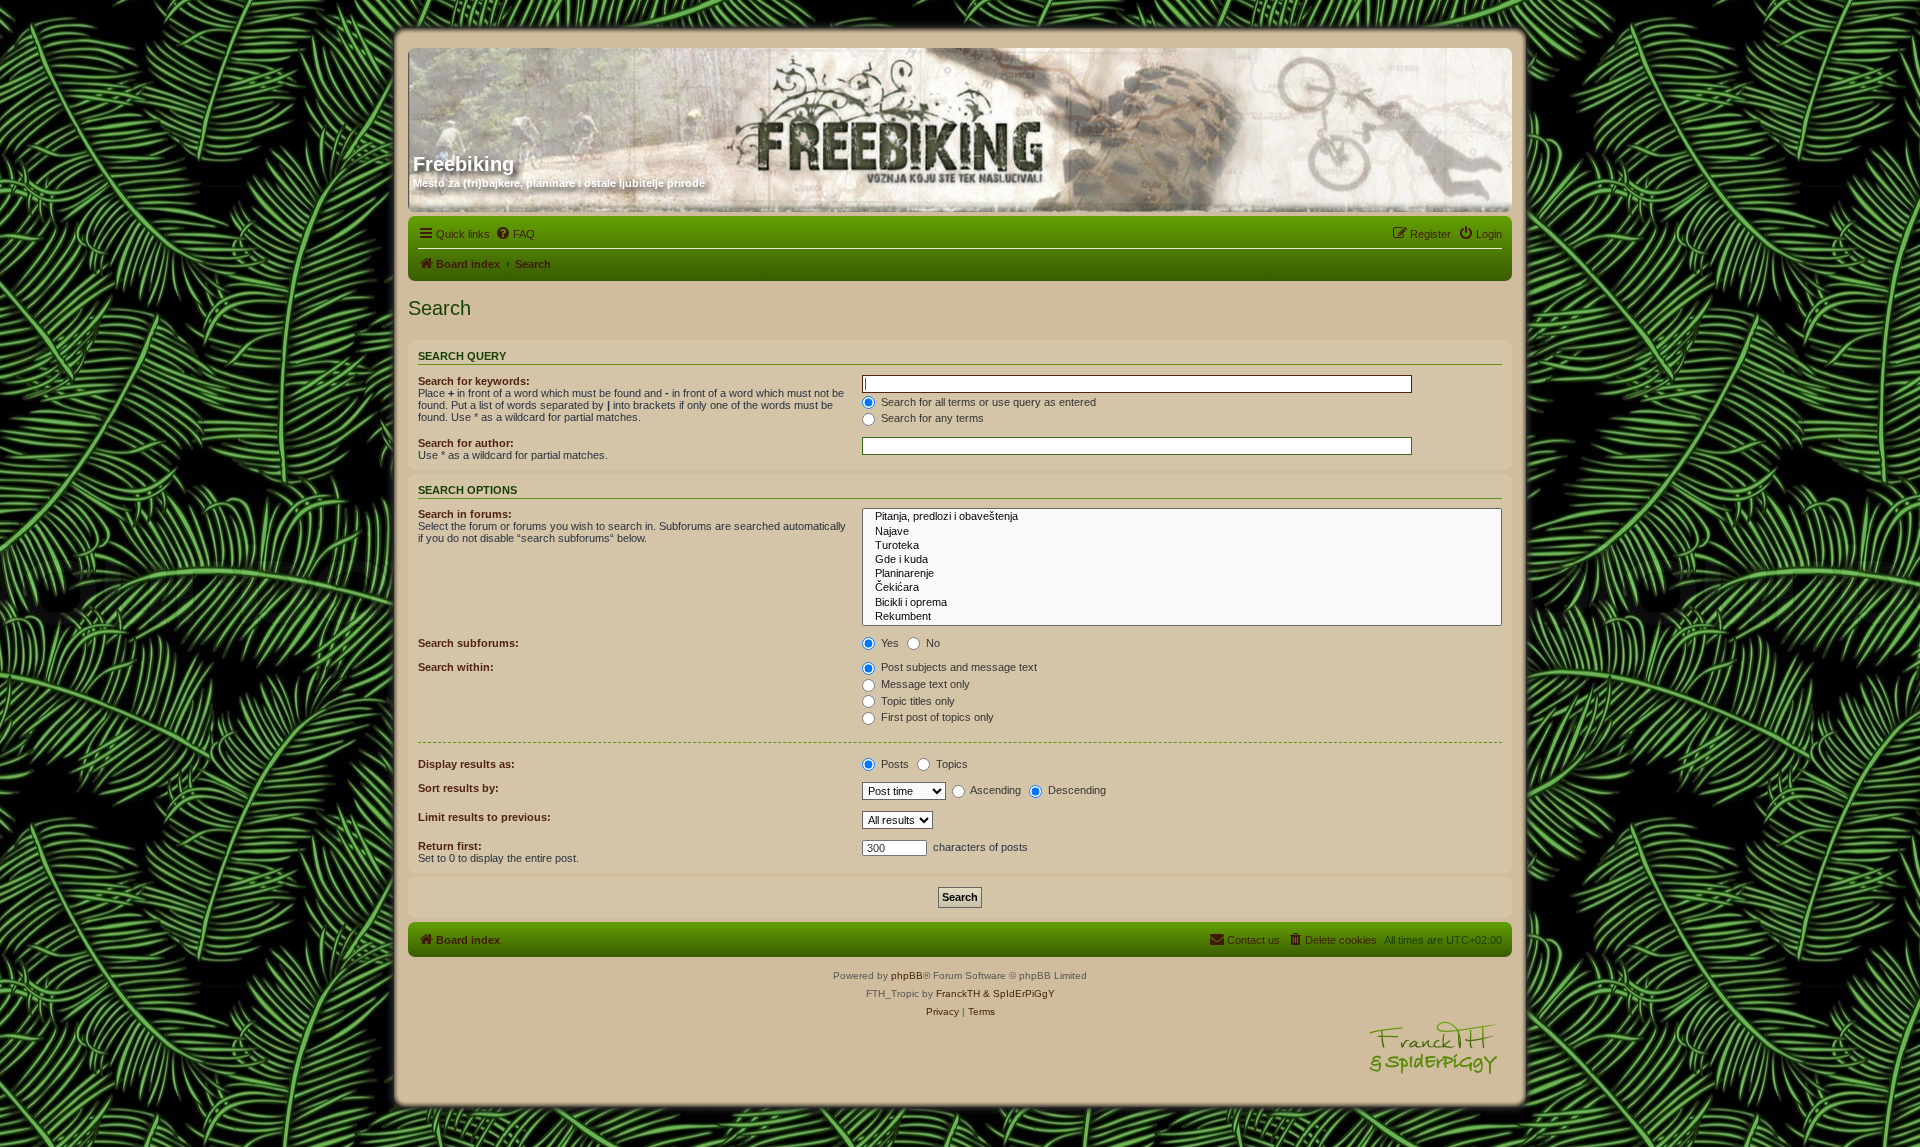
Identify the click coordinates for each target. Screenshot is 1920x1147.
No (931, 643)
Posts (893, 764)
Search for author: (466, 443)
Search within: (456, 667)
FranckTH (958, 993)
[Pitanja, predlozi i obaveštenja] (1182, 517)
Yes (888, 643)
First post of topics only (936, 717)
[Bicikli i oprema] (1182, 603)
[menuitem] (515, 234)
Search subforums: (468, 643)
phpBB (907, 975)
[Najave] (1182, 532)
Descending (1075, 790)
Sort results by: (458, 788)
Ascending (994, 790)
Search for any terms (931, 418)
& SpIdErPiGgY (1019, 993)
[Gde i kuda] (1182, 560)
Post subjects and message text (957, 667)
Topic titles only (916, 701)
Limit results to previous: (484, 817)
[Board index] (605, 93)
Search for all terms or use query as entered (987, 402)
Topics (950, 764)
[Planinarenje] (1182, 574)
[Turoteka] (1182, 546)
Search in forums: (465, 514)
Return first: (450, 846)
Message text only (924, 684)
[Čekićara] (1182, 588)
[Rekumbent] (1182, 617)
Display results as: (466, 764)
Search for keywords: (474, 381)
